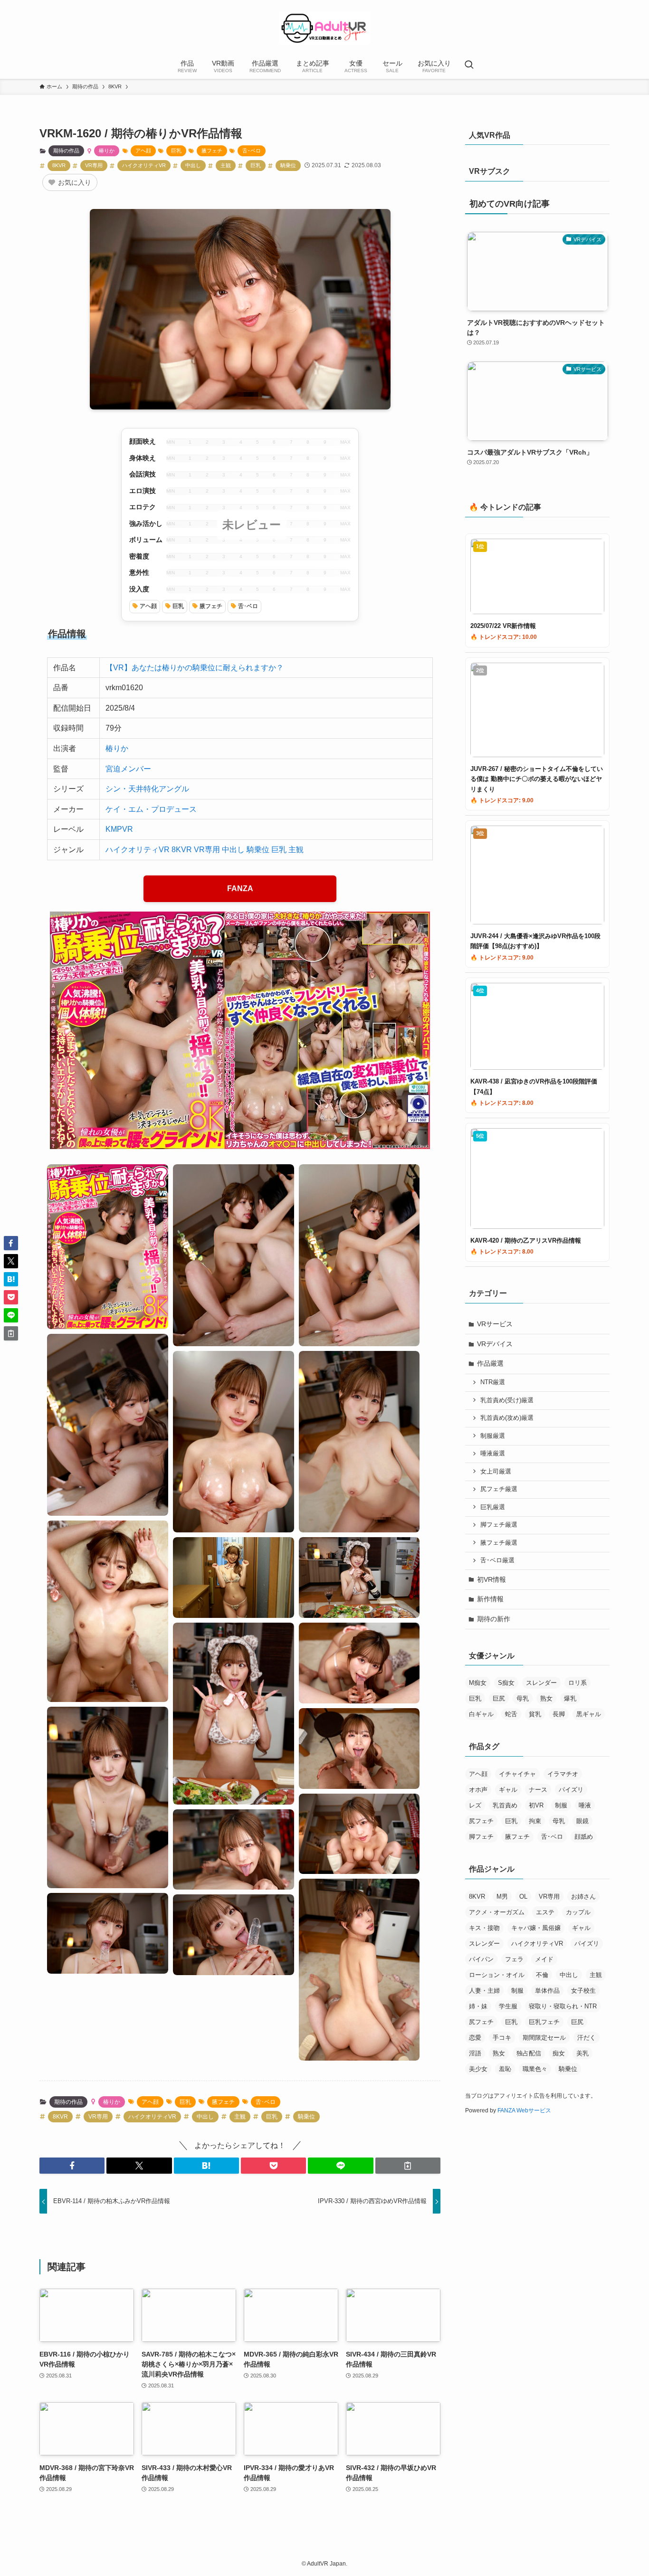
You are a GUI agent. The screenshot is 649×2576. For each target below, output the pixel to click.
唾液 (585, 1805)
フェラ (514, 1959)
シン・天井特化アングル (147, 789)
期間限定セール (544, 2038)
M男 (502, 1896)
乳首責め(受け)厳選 (507, 1400)
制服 (561, 1805)
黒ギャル (589, 1714)
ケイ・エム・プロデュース (151, 809)
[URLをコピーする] (408, 2166)
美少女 (478, 2069)
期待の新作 (494, 1619)
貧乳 (535, 1714)
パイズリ (571, 1790)
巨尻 (499, 1698)
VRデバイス (495, 1344)
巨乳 (176, 151)
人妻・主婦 (484, 1991)
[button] (72, 2166)
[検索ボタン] (469, 66)
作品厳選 (490, 1363)
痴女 (559, 2053)
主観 (226, 165)
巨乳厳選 (493, 1507)
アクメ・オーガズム (497, 1912)
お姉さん (583, 1896)
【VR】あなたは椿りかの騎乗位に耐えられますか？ (195, 668)
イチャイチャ (517, 1774)
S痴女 (506, 1683)
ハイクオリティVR (144, 165)
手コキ (502, 2038)
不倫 (542, 1975)
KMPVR (119, 829)
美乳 (582, 2053)
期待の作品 (66, 151)
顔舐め (584, 1837)
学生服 (508, 2006)
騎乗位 (288, 165)
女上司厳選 (496, 1472)
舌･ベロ (252, 151)
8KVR (59, 165)
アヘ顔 (143, 151)
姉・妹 (478, 2006)
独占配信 (529, 2053)
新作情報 (490, 1599)
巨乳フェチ (544, 2022)
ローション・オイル (497, 1975)
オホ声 (478, 1790)
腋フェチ (212, 151)
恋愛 (475, 2038)
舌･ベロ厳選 (497, 1560)
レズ (475, 1805)
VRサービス (495, 1324)
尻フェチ (481, 1821)
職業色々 (535, 2069)
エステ (545, 1912)
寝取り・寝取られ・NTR (563, 2006)
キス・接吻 (484, 1928)
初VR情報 (492, 1579)
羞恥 (505, 2069)
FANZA (240, 889)
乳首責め (505, 1805)
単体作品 (547, 1991)
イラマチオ (563, 1774)
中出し (193, 165)
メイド (544, 1959)
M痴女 (478, 1683)
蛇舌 (511, 1714)
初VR (536, 1805)
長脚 (559, 1714)
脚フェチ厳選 (499, 1525)
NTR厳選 (493, 1382)
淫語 (475, 2053)
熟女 (546, 1698)
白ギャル (481, 1714)
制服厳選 (493, 1436)
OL (523, 1896)
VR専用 (94, 165)
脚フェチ (481, 1837)
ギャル (508, 1790)
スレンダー (541, 1683)
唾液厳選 (493, 1454)
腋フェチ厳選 (499, 1543)
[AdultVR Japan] (324, 28)
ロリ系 (577, 1683)
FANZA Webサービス (524, 2110)
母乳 (523, 1698)
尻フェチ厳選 (499, 1489)
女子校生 (583, 1991)
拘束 (535, 1821)
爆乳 (570, 1698)
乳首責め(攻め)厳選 (507, 1418)
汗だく (587, 2038)
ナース (538, 1790)
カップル (578, 1912)
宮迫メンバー (128, 769)
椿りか (107, 151)
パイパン (481, 1959)
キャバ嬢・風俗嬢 (536, 1928)
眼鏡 (582, 1821)
